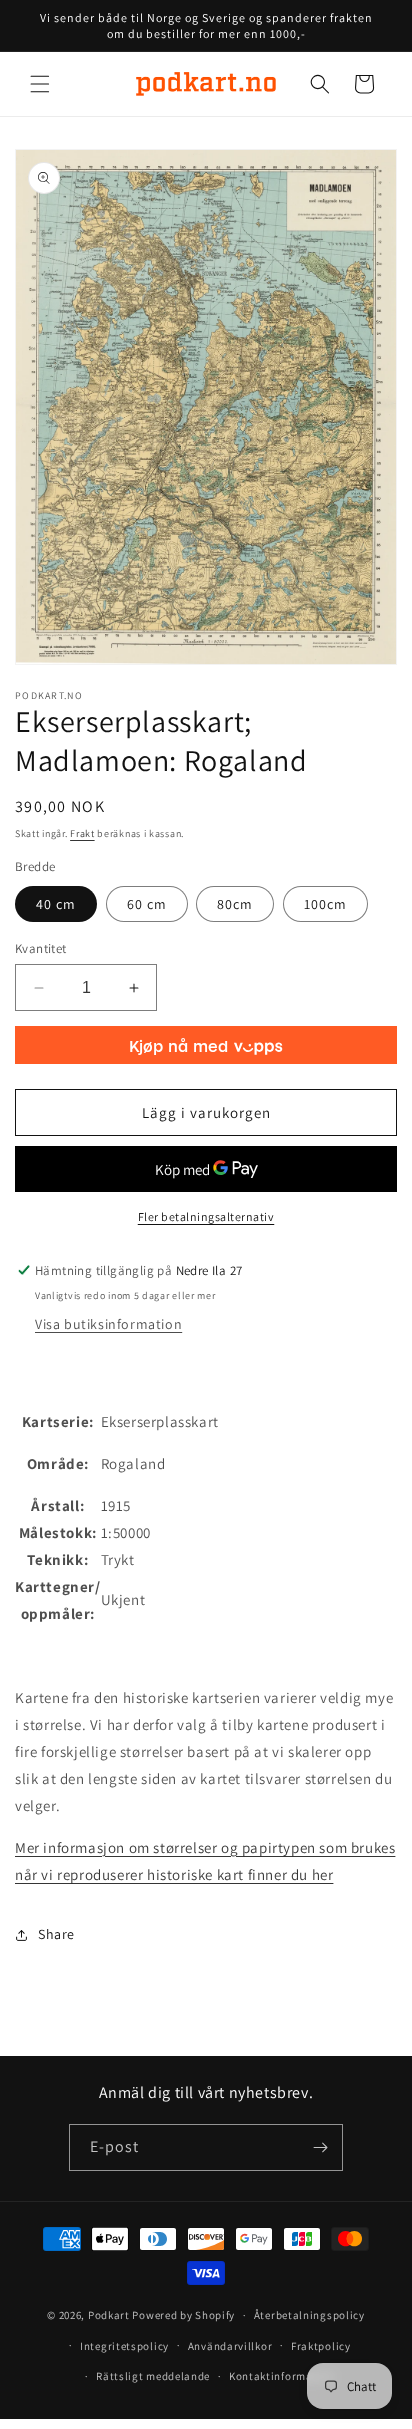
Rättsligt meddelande (153, 2376)
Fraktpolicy (321, 2346)
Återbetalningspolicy (309, 2315)
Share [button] (56, 1934)
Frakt (82, 833)
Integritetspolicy (124, 2346)
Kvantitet (41, 948)
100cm (325, 904)
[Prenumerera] (320, 2147)
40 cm (56, 904)
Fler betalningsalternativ (206, 1216)
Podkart (109, 2315)
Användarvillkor (230, 2346)
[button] (40, 84)
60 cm (147, 904)
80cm (235, 904)
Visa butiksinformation (108, 1324)
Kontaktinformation (282, 2376)
